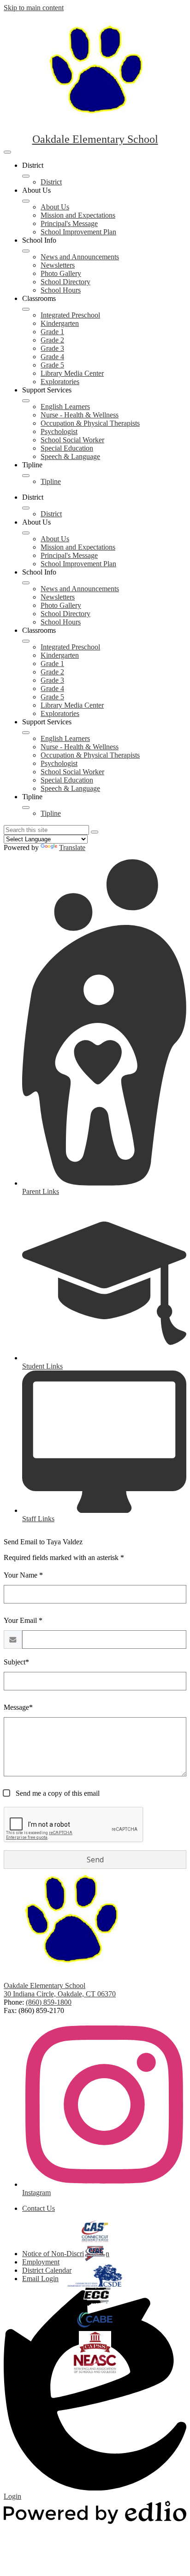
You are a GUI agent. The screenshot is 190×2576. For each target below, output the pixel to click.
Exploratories (60, 382)
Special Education (67, 448)
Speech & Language (70, 456)
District (51, 182)
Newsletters (58, 265)
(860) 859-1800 (49, 2002)
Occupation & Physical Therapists (90, 423)
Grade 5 (52, 365)
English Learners (65, 407)
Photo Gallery (61, 273)
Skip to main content (34, 8)
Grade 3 (52, 348)
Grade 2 (52, 340)
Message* (18, 1707)
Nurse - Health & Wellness (80, 415)
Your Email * (23, 1620)
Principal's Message (69, 223)
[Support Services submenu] (26, 401)
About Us (55, 207)
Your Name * (23, 1575)
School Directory (65, 282)
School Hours (61, 290)
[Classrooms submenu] (26, 309)
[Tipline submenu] (26, 476)
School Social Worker (72, 440)
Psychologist (59, 431)
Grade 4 (52, 357)
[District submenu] (26, 176)
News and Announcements (80, 257)
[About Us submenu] (26, 201)
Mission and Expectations (78, 215)
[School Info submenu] (26, 251)
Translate (72, 847)
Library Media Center (72, 373)
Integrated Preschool (70, 315)
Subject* (16, 1662)
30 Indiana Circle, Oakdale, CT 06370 (60, 1994)
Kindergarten (60, 323)
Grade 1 (52, 332)
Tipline (51, 481)
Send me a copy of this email (57, 1793)
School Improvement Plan (78, 232)
